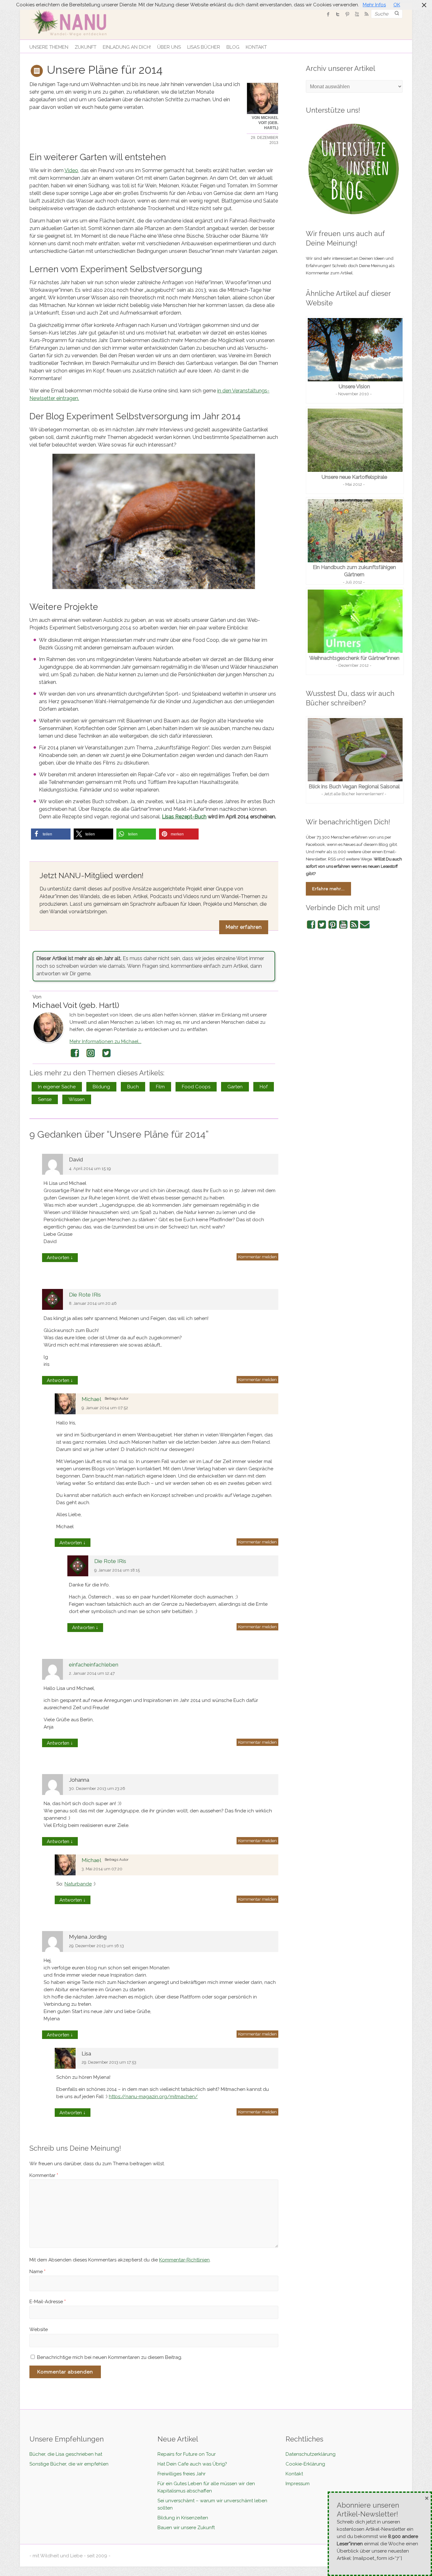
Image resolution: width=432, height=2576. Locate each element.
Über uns (169, 47)
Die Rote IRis (85, 1295)
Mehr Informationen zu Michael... (105, 1041)
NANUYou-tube (357, 14)
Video (71, 170)
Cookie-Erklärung (305, 2464)
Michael (91, 1399)
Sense (45, 1099)
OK (397, 5)
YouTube (343, 925)
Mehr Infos (374, 5)
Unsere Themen (49, 47)
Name (37, 2272)
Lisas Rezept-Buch (184, 817)
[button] (51, 834)
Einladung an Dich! (127, 47)
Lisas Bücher (204, 47)
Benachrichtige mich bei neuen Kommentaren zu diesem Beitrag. (110, 2357)
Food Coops (196, 1087)
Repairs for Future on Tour (187, 2454)
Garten (235, 1087)
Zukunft (86, 47)
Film (160, 1087)
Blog (233, 47)
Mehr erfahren (244, 927)
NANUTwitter (338, 14)
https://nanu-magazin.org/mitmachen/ (153, 2097)
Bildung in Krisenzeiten (183, 2518)
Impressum (298, 2484)
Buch (133, 1087)
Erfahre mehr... (328, 889)
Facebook (75, 1053)
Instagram (91, 1053)
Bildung (101, 1087)
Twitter (107, 1053)
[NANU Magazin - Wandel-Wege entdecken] (73, 22)
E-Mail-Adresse (48, 2302)
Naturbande (78, 1884)
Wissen (77, 1099)
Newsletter (365, 925)
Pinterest (333, 925)
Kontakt (256, 47)
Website (39, 2329)
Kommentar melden (257, 1257)
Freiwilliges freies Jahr (182, 2474)
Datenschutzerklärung (311, 2454)
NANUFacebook (328, 14)
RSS (354, 925)
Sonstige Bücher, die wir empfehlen (69, 2464)
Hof (264, 1087)
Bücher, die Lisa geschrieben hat (66, 2454)
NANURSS (366, 14)
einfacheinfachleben (94, 1665)
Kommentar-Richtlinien (184, 2260)
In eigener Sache (57, 1087)
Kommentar (44, 2175)
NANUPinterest (347, 14)
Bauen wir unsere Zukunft (186, 2528)
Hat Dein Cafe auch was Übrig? (192, 2464)
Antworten (60, 1257)
